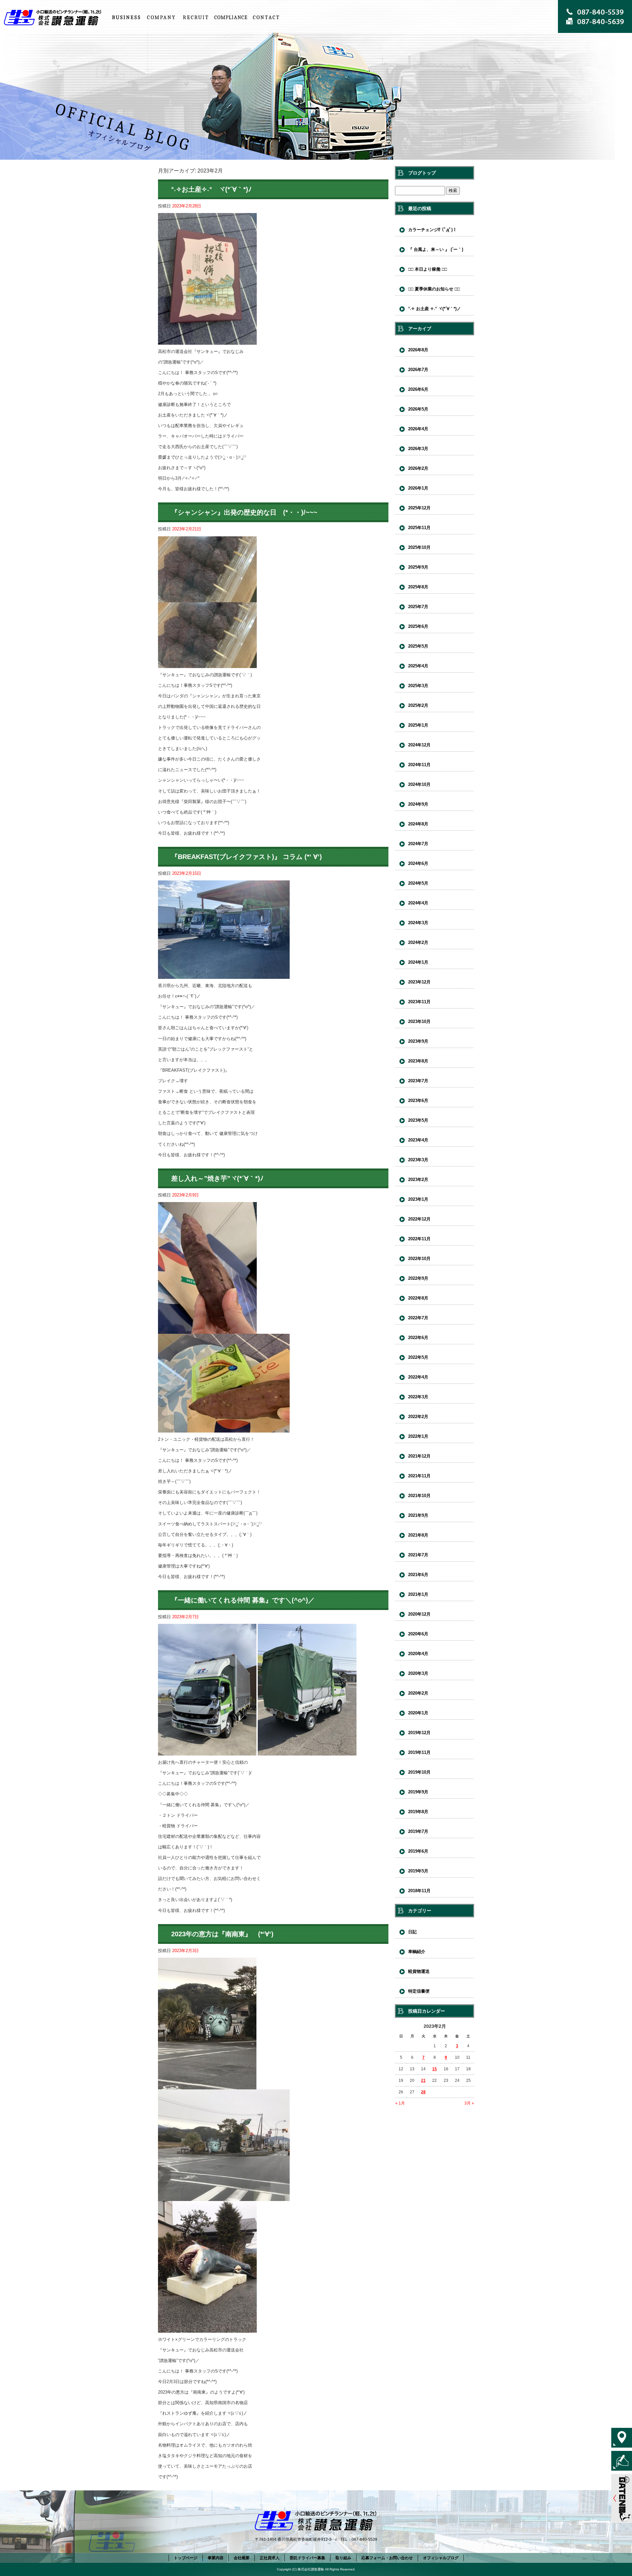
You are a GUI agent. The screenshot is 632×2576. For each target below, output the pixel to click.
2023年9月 (418, 1041)
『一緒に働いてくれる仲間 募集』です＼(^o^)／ (243, 1600)
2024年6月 (418, 863)
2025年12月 (419, 508)
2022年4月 (418, 1377)
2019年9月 (418, 1792)
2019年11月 (419, 1752)
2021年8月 (418, 1535)
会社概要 (161, 17)
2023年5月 (418, 1120)
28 (423, 2092)
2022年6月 (418, 1338)
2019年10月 (419, 1772)
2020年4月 (418, 1654)
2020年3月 (418, 1673)
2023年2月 (418, 1180)
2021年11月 (419, 1476)
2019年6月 (418, 1851)
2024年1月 (418, 962)
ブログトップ (422, 173)
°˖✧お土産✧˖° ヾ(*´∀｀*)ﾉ (211, 189)
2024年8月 (418, 824)
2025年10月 (419, 547)
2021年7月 (418, 1555)
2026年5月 (418, 409)
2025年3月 (418, 686)
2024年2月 (418, 942)
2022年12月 (419, 1219)
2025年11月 (419, 528)
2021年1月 (418, 1594)
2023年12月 (419, 982)
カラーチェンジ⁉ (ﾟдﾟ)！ (433, 230)
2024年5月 (418, 883)
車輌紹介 (417, 1952)
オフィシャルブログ (441, 2558)
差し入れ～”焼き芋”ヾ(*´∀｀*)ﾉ (217, 1178)
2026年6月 (418, 389)
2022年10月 (419, 1259)
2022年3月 (418, 1397)
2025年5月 (418, 646)
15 (434, 2069)
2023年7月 (418, 1081)
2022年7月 (418, 1318)
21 (423, 2080)
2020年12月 (419, 1614)
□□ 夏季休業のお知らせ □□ (434, 289)
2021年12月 (419, 1456)
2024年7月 (418, 844)
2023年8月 (418, 1061)
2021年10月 (419, 1496)
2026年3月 (418, 449)
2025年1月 (418, 725)
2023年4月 (418, 1140)
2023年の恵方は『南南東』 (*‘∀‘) (222, 1934)
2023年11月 (419, 1002)
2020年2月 (418, 1693)
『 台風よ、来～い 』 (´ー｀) (436, 249)
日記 (412, 1932)
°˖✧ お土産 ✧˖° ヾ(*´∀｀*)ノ (434, 309)
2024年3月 (418, 923)
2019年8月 (418, 1812)
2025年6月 (418, 626)
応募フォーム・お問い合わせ (266, 17)
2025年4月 (418, 666)
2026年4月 (418, 429)
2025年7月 (418, 607)
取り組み (231, 17)
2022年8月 (418, 1298)
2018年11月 (419, 1891)
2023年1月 (418, 1199)
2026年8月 (418, 350)
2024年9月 (418, 804)
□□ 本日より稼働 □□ (428, 269)
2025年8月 (418, 587)
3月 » (469, 2103)
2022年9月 (418, 1278)
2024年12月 (419, 745)
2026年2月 (418, 468)
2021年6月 (418, 1575)
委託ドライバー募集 (307, 2558)
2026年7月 (418, 370)
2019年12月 (419, 1733)
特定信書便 (419, 1991)
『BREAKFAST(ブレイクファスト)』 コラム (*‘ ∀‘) (247, 857)
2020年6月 (418, 1634)
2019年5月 (418, 1871)
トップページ (54, 17)
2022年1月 (418, 1436)
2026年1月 (418, 488)
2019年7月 (418, 1831)
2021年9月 (418, 1515)
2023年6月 (418, 1100)
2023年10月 (419, 1021)
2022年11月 (419, 1239)
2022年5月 (418, 1357)
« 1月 (400, 2103)
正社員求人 (196, 17)
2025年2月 (418, 705)
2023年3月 (418, 1160)
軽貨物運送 (419, 1971)
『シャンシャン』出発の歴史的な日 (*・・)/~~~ (244, 512)
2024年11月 (419, 765)
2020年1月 (418, 1713)
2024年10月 (419, 784)
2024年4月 (418, 903)
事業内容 (126, 17)
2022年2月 (418, 1417)
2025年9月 (418, 567)
